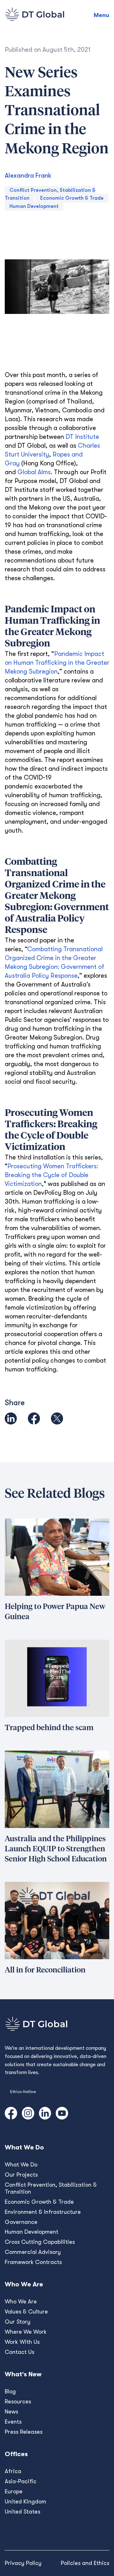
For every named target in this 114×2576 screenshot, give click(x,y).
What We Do (21, 2165)
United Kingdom (25, 2502)
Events (13, 2422)
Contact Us (19, 2352)
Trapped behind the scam (49, 1728)
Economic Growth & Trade (72, 198)
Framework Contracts (33, 2262)
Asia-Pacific (21, 2481)
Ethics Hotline (23, 2092)
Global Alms (34, 472)
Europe (14, 2491)
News (11, 2412)
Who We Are (21, 2302)
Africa (13, 2471)
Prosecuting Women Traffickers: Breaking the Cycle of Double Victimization (51, 1175)
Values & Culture (26, 2312)
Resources (18, 2402)
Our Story (18, 2322)
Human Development (34, 206)
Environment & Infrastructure (43, 2212)
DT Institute (82, 437)
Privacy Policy (23, 2563)
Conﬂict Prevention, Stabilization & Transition (51, 2188)
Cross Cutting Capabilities (40, 2242)
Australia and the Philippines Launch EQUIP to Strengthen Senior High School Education (56, 1849)
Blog (10, 2391)
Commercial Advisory (33, 2252)
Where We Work (26, 2332)
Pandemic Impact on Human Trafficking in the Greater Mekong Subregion (57, 663)
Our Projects (21, 2175)
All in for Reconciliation (45, 1970)
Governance (21, 2222)
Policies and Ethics (85, 2563)
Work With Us (22, 2342)
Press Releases (24, 2432)
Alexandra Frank (28, 176)
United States (22, 2512)
